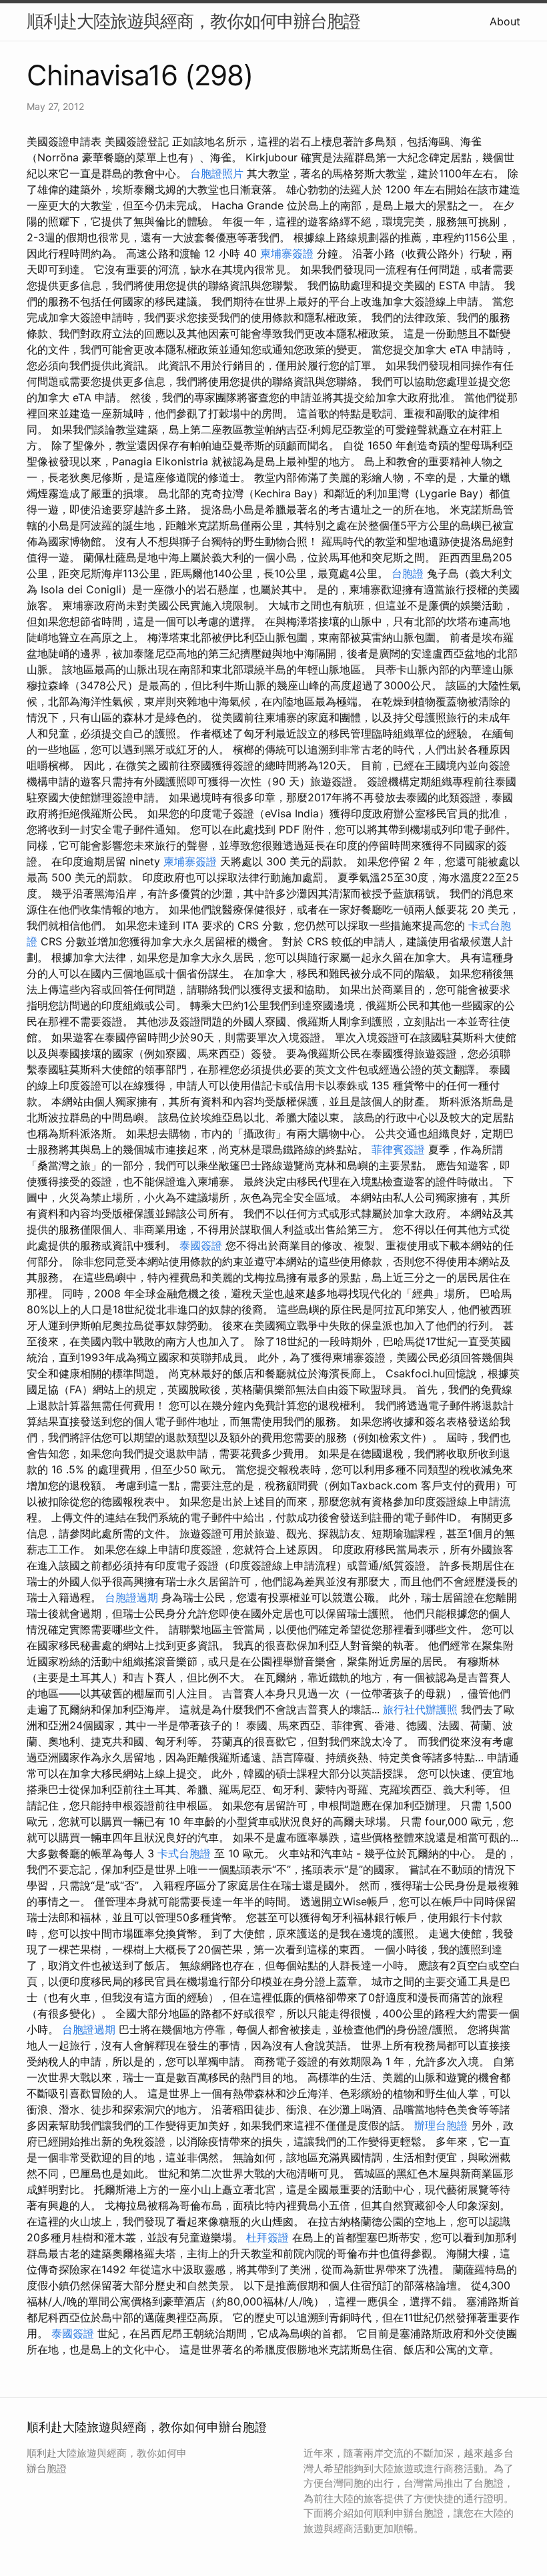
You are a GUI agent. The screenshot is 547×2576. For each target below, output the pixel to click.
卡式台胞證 (184, 1853)
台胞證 (408, 573)
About (505, 21)
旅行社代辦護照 (420, 1709)
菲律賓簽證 (398, 1149)
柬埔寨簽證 (287, 253)
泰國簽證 (201, 1245)
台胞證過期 (131, 1597)
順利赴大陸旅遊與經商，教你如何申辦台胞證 (193, 21)
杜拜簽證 (267, 2237)
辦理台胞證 (441, 2125)
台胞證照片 (217, 173)
